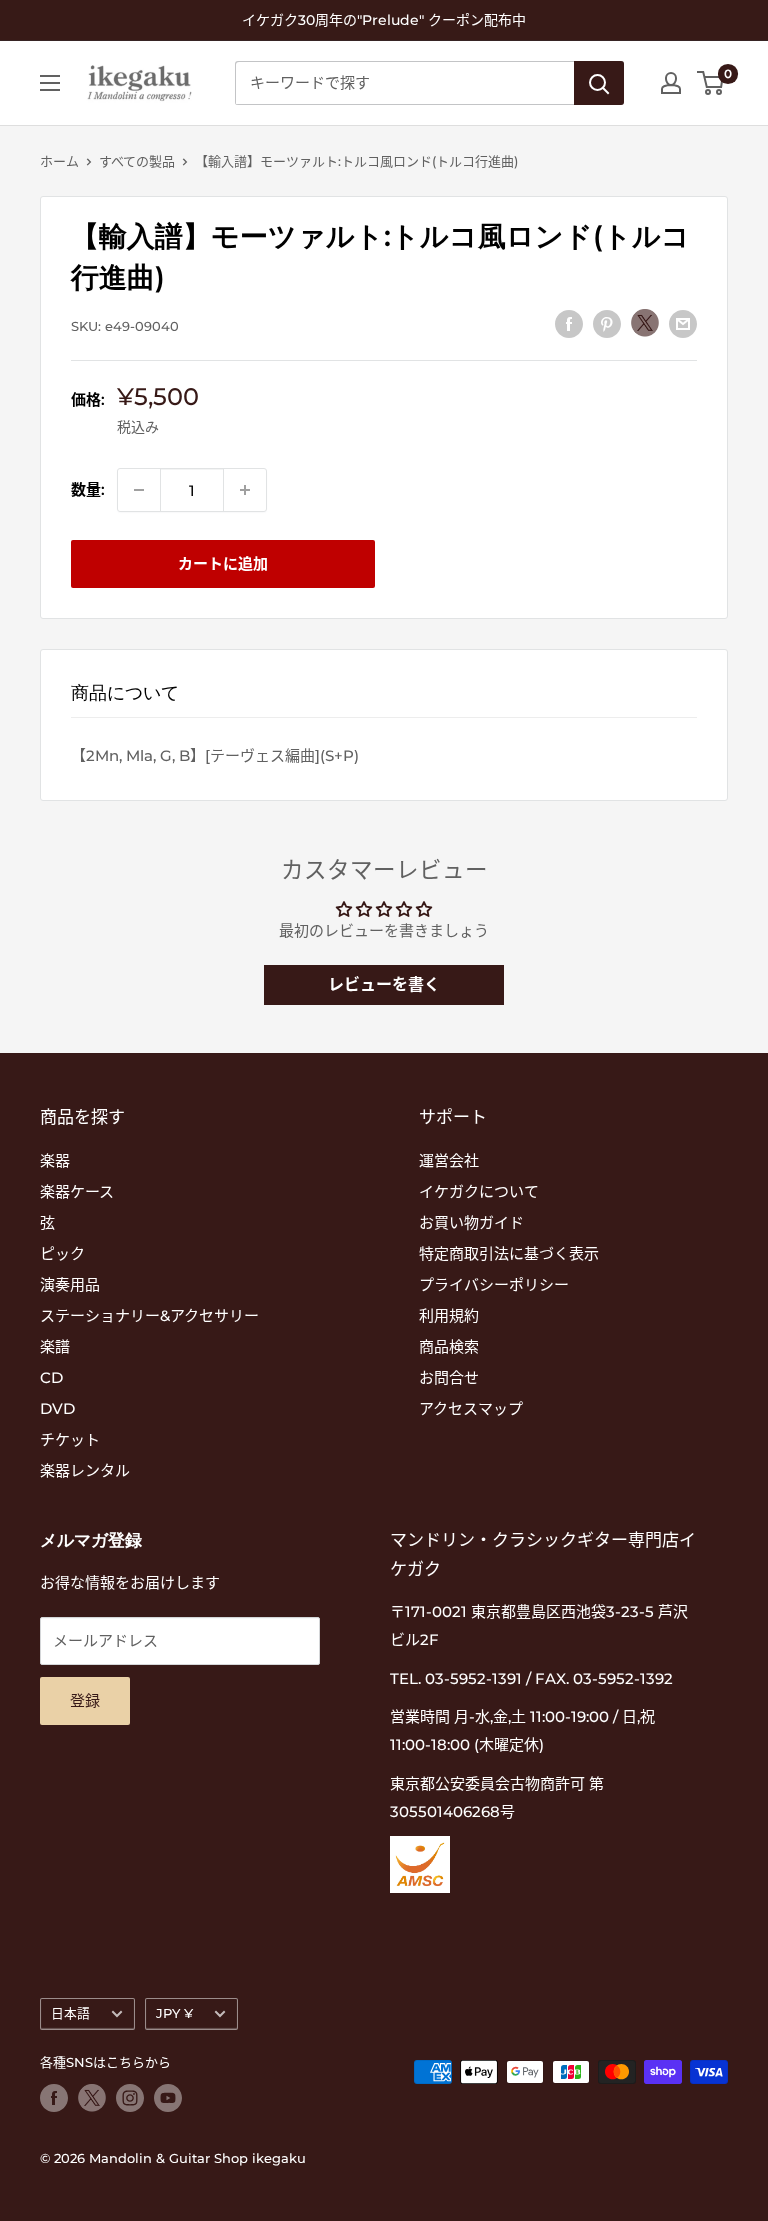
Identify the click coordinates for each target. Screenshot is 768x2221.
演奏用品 (70, 1284)
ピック (62, 1253)
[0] (711, 83)
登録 (85, 1700)
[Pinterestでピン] (607, 323)
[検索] (599, 83)
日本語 (70, 2013)
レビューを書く (384, 984)
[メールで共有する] (683, 323)
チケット (70, 1439)
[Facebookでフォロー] (54, 2098)
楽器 (55, 1160)
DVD (57, 1408)
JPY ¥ (174, 2013)
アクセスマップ (471, 1408)
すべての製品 (137, 161)
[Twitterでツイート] (645, 323)
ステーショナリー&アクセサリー (149, 1315)
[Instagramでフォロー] (130, 2098)
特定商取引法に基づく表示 (509, 1253)
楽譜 (55, 1346)
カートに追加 (223, 563)
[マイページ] (671, 83)
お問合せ (449, 1377)
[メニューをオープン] (50, 83)
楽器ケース (77, 1191)
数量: (88, 489)
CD (51, 1377)
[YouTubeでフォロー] (168, 2098)
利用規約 (449, 1315)
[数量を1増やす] (245, 490)
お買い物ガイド (471, 1222)
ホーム (59, 161)
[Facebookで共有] (569, 323)
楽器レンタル (85, 1470)
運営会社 (449, 1160)
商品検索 (449, 1346)
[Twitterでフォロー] (92, 2098)
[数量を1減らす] (139, 490)
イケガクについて (479, 1191)
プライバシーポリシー (494, 1284)
